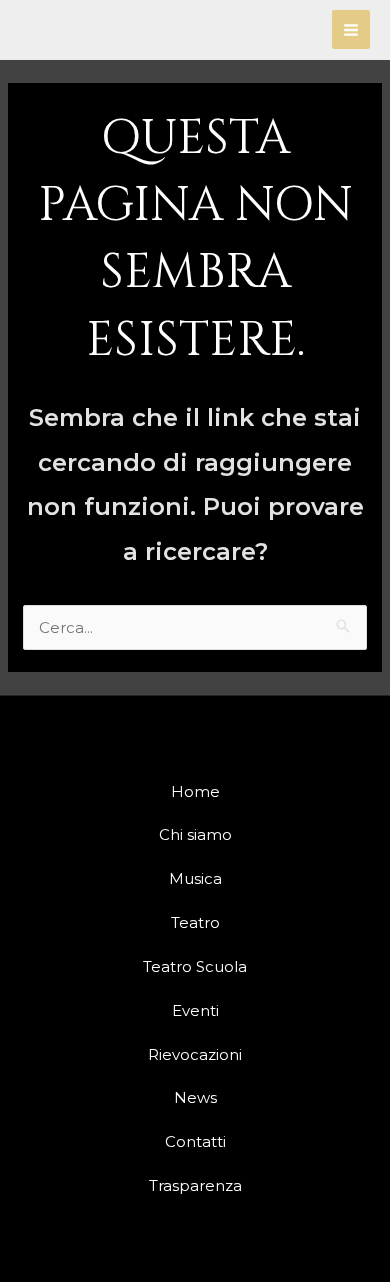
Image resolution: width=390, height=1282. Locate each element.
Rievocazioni (195, 1054)
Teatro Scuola (195, 966)
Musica (195, 878)
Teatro (195, 922)
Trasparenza (195, 1185)
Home (195, 791)
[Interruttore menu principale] (351, 29)
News (195, 1097)
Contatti (195, 1141)
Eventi (195, 1010)
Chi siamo (195, 834)
